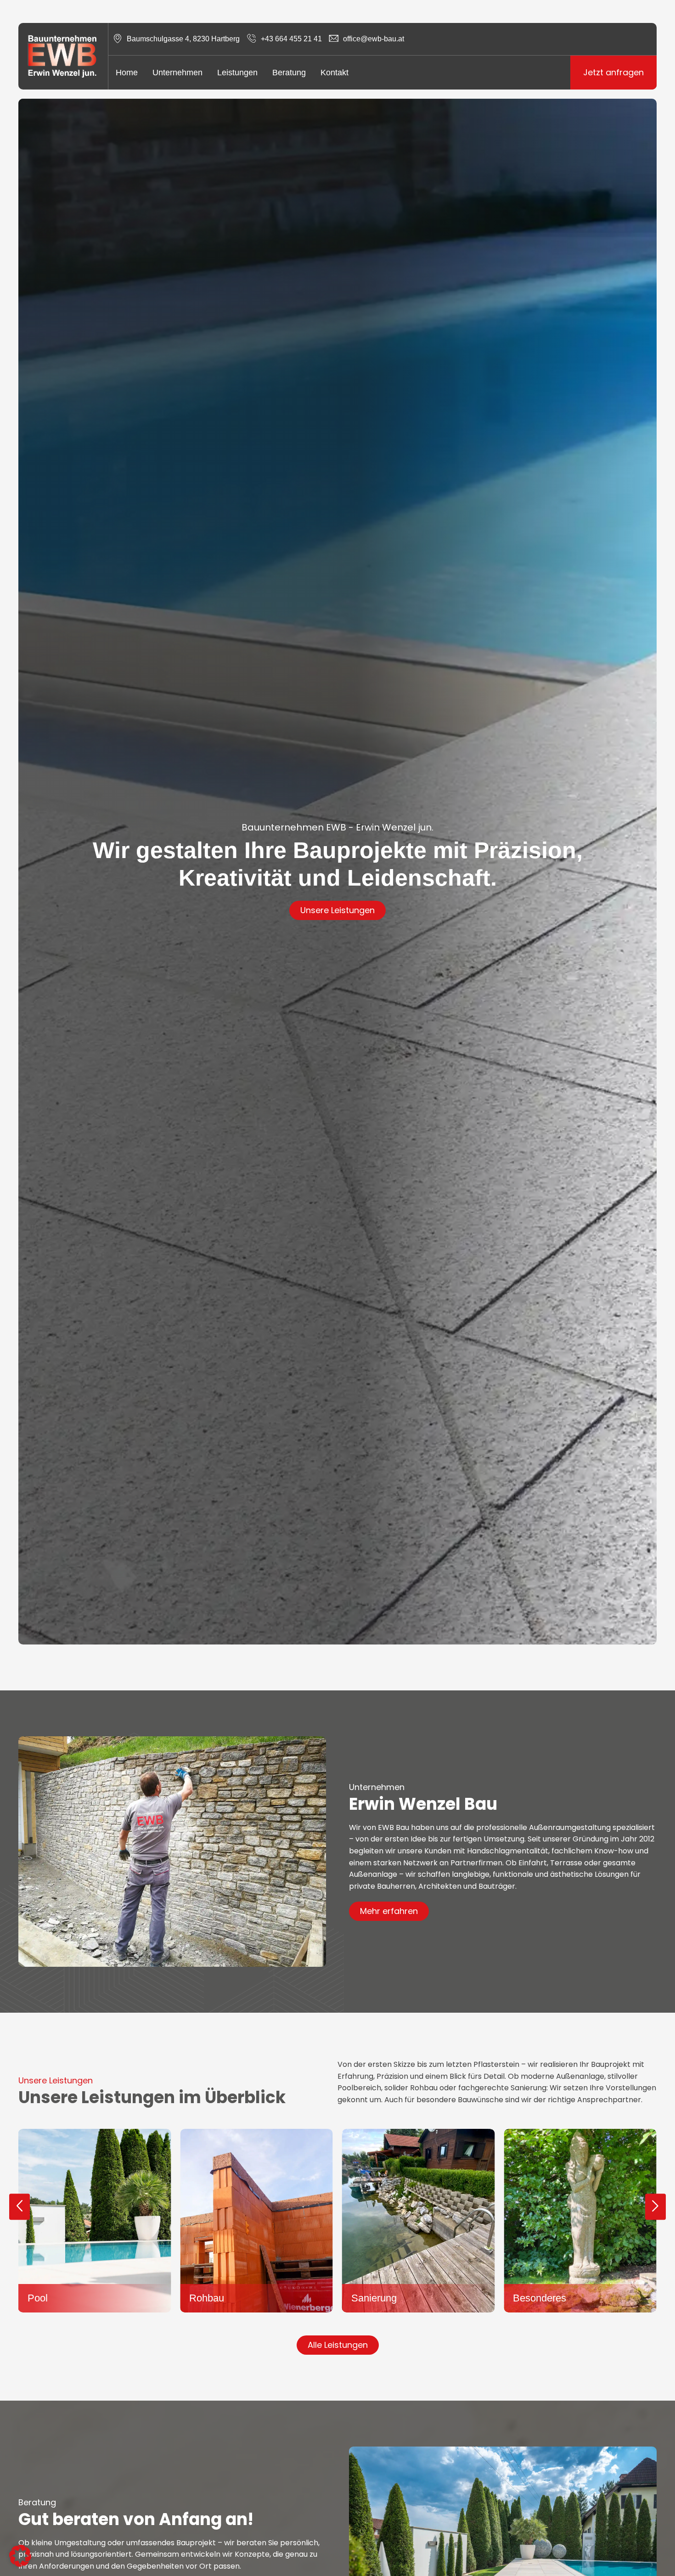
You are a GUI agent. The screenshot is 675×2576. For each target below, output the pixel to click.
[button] (20, 2207)
